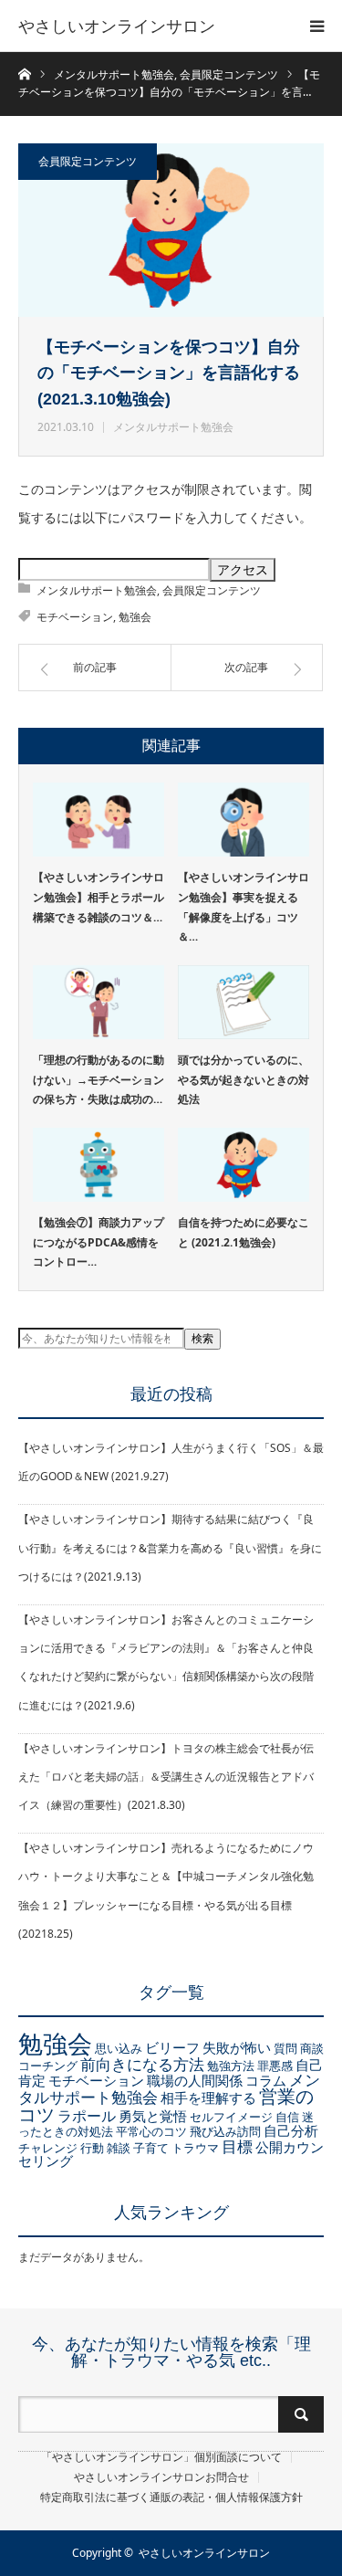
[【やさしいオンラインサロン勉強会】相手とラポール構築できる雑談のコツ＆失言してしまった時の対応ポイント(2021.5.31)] (98, 820)
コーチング (48, 2066)
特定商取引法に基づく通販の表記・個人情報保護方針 (171, 2497)
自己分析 (291, 2130)
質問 (285, 2048)
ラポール (87, 2116)
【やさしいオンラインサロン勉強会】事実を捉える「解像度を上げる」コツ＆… (244, 907)
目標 (237, 2146)
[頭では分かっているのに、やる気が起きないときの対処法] (244, 1002)
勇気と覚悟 (153, 2116)
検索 (202, 1339)
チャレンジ (48, 2148)
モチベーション (75, 617)
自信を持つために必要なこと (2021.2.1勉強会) (244, 1232)
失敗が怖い (237, 2047)
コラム (266, 2080)
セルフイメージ (231, 2117)
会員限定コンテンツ (88, 161)
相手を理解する (208, 2098)
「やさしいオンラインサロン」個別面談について (161, 2457)
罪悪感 (275, 2066)
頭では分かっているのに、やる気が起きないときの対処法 (244, 1079)
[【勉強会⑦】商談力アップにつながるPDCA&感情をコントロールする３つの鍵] (98, 1165)
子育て (151, 2148)
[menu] (316, 26)
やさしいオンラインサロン (117, 26)
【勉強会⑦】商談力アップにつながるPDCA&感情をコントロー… (98, 1242)
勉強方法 (231, 2066)
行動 (92, 2148)
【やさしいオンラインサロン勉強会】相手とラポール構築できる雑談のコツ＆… (98, 897)
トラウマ (195, 2148)
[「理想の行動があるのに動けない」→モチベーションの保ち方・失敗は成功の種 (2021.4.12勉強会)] (98, 1002)
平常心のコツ (151, 2131)
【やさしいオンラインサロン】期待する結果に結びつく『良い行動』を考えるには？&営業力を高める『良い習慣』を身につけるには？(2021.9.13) (170, 1547)
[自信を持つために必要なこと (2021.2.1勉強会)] (244, 1165)
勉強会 (135, 617)
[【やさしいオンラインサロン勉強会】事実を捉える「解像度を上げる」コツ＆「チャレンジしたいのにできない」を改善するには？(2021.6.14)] (244, 820)
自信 (287, 2117)
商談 (312, 2048)
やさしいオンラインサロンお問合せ (161, 2477)
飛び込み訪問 (225, 2131)
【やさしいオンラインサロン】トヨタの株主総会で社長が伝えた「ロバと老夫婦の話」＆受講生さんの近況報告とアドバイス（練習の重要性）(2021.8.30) (166, 1777)
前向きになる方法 (142, 2064)
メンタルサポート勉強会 (173, 427)
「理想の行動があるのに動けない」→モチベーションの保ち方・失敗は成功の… (98, 1079)
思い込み (119, 2048)
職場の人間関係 (195, 2080)
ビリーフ (172, 2047)
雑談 (119, 2148)
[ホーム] (24, 73)
